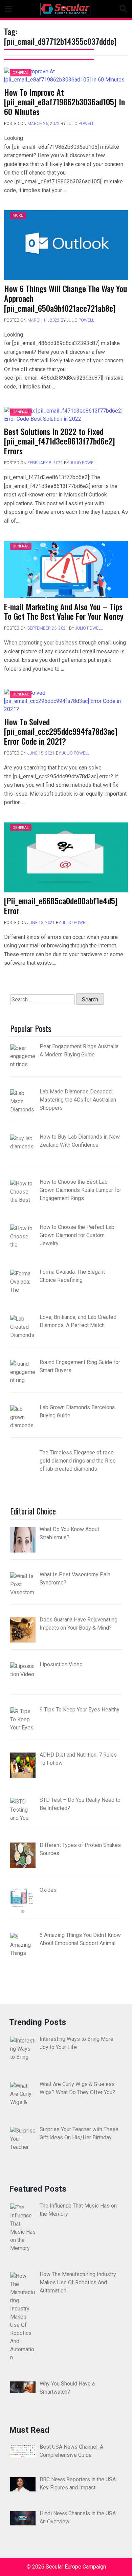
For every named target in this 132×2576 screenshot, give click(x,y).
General (21, 73)
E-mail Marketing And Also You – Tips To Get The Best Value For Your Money (64, 611)
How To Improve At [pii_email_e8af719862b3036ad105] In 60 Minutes (64, 102)
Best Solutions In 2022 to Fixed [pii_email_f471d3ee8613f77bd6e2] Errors (60, 441)
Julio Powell (80, 124)
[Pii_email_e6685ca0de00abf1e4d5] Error (61, 905)
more (18, 215)
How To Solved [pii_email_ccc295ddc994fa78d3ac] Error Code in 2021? (61, 731)
